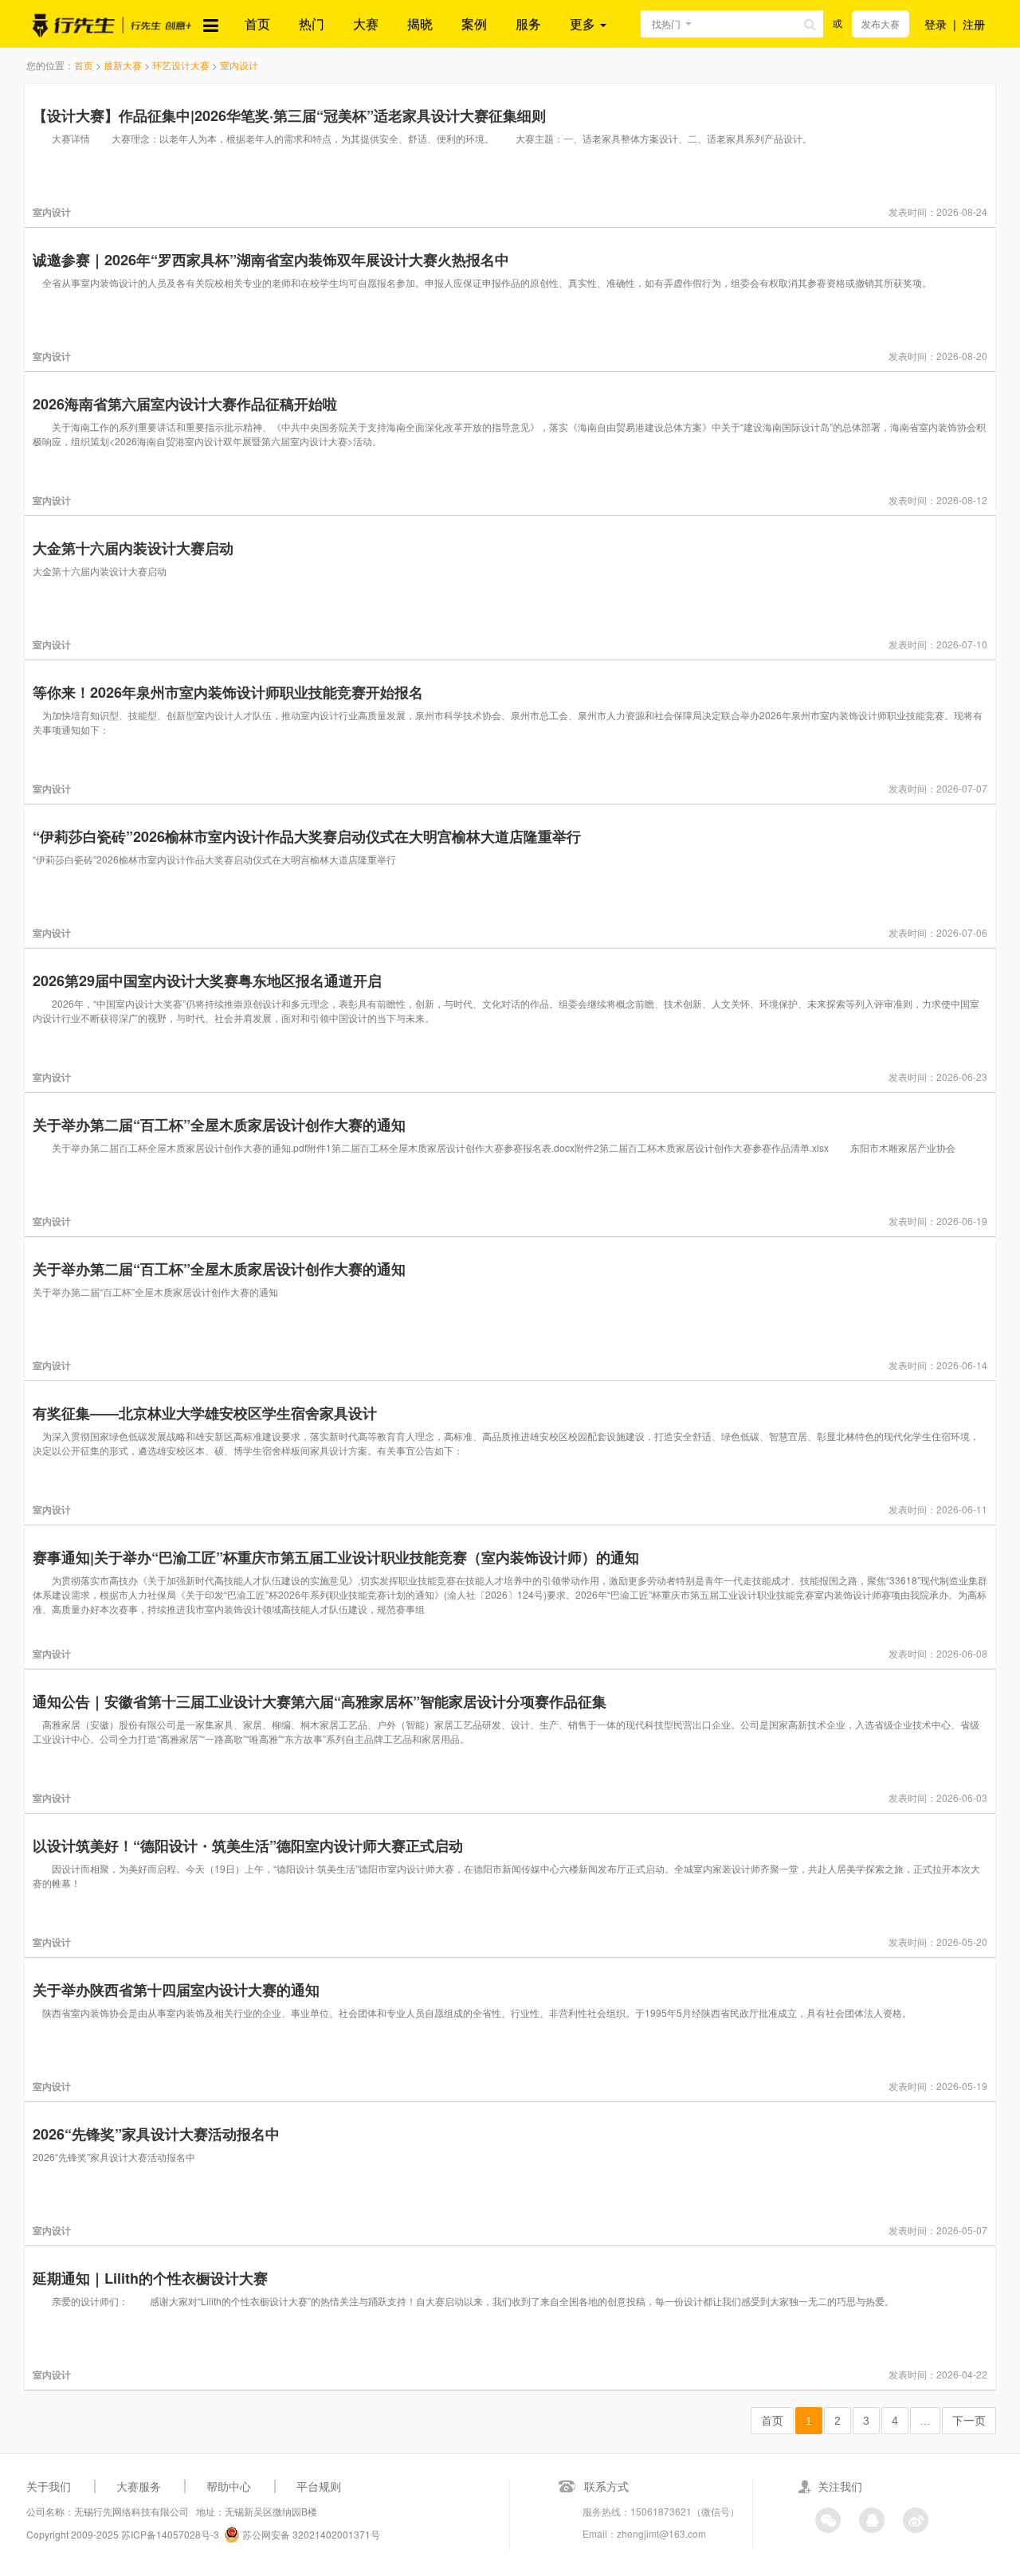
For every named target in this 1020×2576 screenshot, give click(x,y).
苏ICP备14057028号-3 (170, 2534)
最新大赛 (123, 65)
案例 (474, 23)
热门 (312, 23)
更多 (584, 23)
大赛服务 (139, 2486)
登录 (936, 24)
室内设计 (239, 65)
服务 (528, 23)
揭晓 (420, 23)
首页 (257, 23)
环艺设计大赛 (181, 65)
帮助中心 (229, 2486)
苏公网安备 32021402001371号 (310, 2534)
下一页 (969, 2421)
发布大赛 (881, 23)
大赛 (366, 23)
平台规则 (319, 2486)
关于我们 (49, 2486)
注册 (974, 24)
